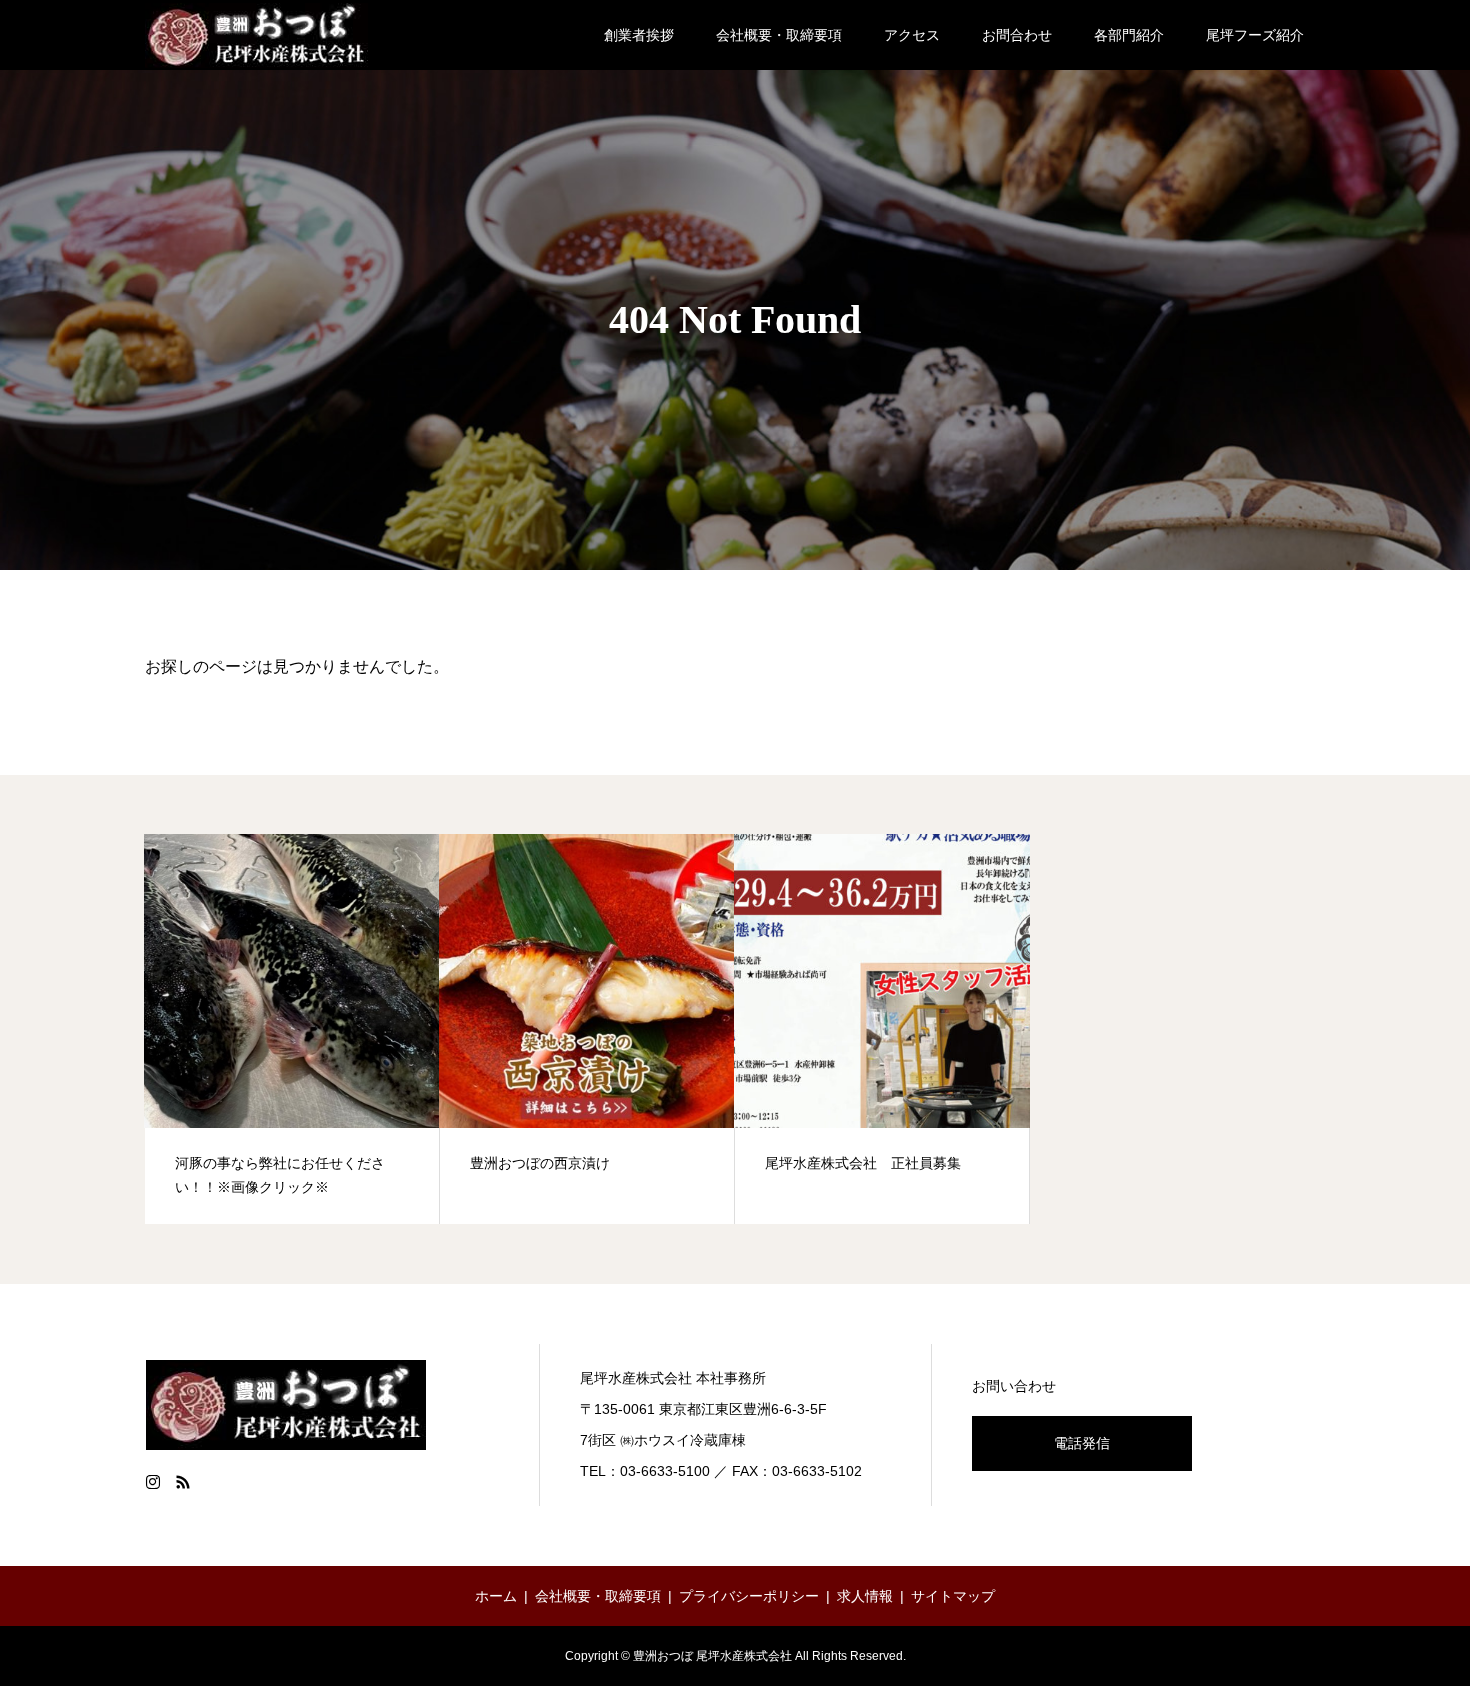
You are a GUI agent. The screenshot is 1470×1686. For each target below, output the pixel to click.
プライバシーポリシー (749, 1596)
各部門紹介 (1129, 35)
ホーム (496, 1596)
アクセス (912, 35)
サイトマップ (953, 1596)
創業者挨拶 (639, 35)
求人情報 (865, 1596)
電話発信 (1082, 1443)
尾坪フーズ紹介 (1255, 35)
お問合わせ (1017, 35)
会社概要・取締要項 (779, 35)
